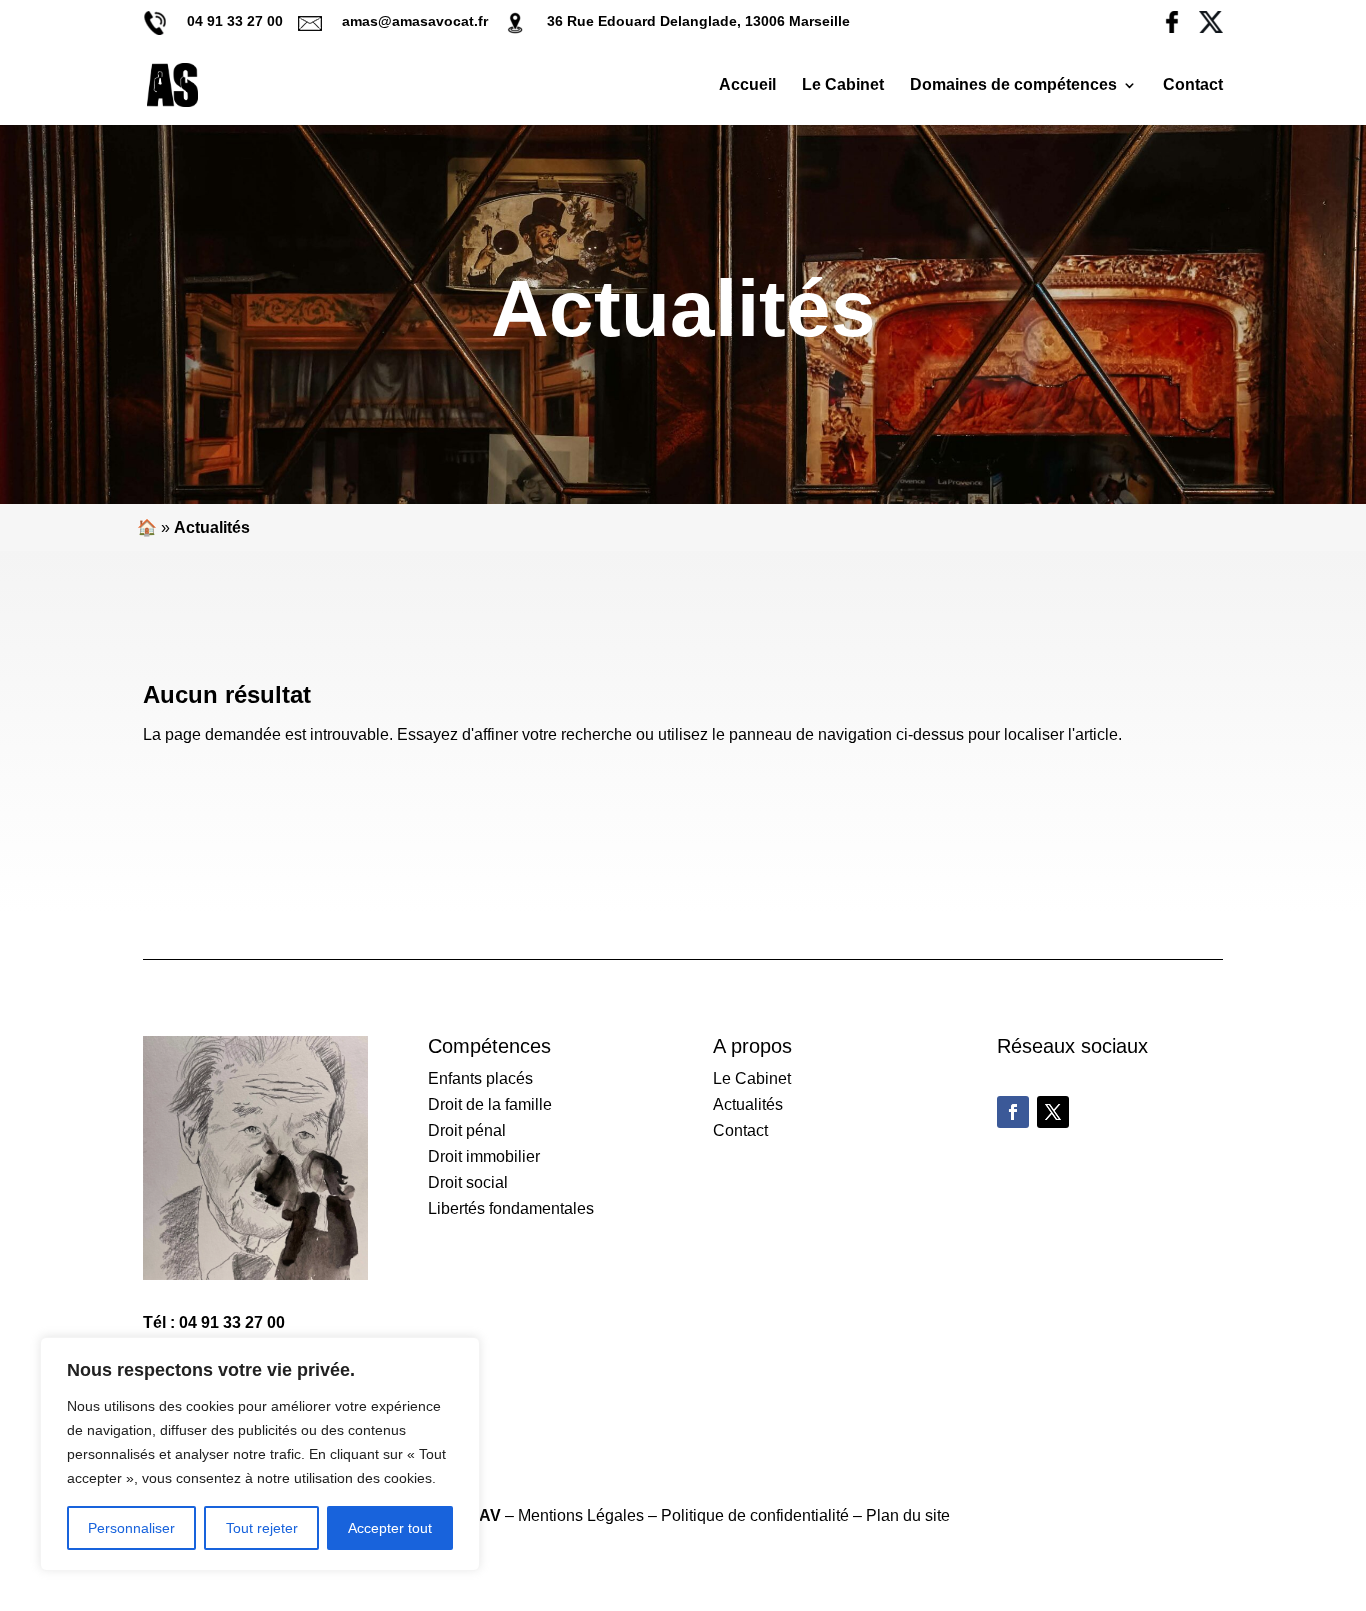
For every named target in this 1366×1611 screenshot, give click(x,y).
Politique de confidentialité (755, 1515)
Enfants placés (480, 1078)
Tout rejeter (262, 1528)
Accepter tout (390, 1528)
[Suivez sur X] (1053, 1112)
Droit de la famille (490, 1104)
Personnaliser (131, 1528)
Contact (1193, 85)
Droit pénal (467, 1130)
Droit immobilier (484, 1156)
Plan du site (908, 1515)
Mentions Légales (581, 1515)
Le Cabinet (843, 85)
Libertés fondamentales (511, 1208)
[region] (260, 1454)
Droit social (468, 1182)
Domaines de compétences (1013, 85)
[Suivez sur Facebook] (1013, 1112)
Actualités (748, 1104)
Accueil (747, 85)
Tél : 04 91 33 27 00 (214, 1322)
